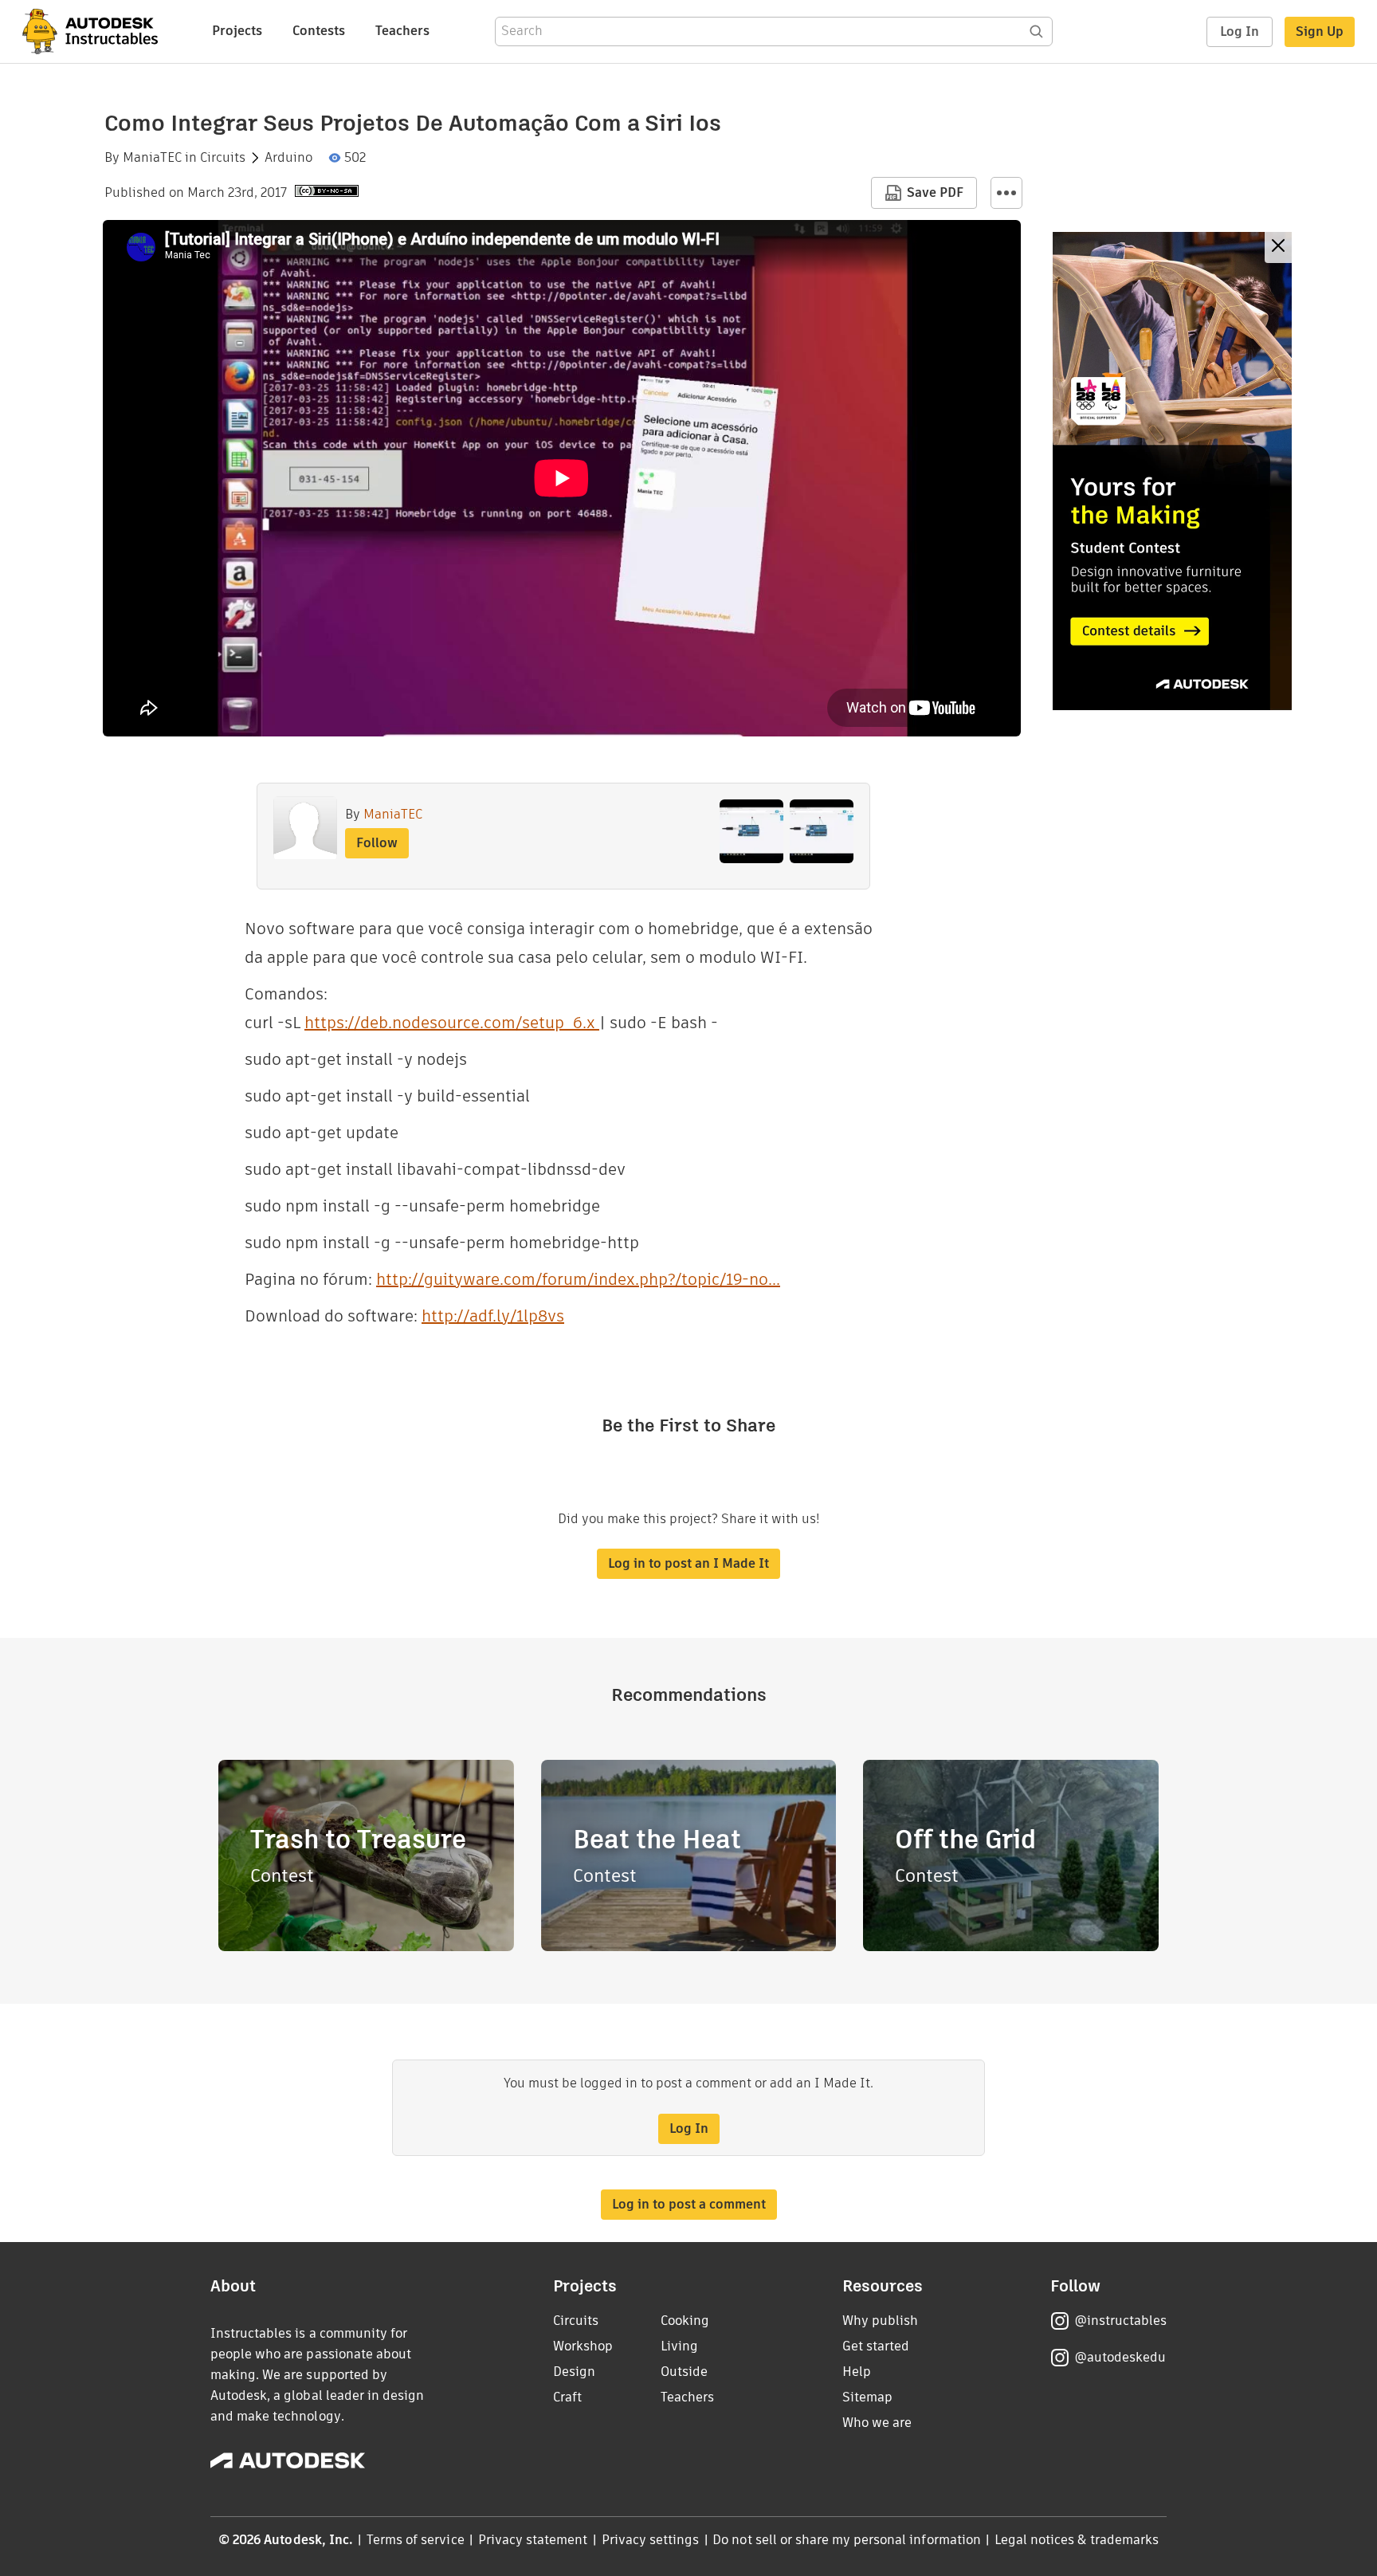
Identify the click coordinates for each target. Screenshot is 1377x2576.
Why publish (880, 2321)
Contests (319, 31)
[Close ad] (1278, 247)
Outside (684, 2372)
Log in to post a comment (689, 2204)
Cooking (685, 2321)
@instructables (1120, 2321)
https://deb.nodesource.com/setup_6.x (452, 1023)
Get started (876, 2346)
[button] (1006, 193)
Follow (377, 843)
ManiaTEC (152, 158)
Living (679, 2346)
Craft (567, 2397)
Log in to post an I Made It (688, 1563)
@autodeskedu (1120, 2357)
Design (574, 2372)
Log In (1240, 31)
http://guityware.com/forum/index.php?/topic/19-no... (578, 1279)
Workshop (583, 2346)
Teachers (402, 31)
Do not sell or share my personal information (846, 2540)
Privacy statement (533, 2540)
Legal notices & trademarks (1077, 2540)
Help (857, 2372)
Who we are (877, 2423)
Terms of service (416, 2540)
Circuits (223, 158)
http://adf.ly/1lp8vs (493, 1316)
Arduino (288, 158)
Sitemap (867, 2397)
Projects (237, 31)
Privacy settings (651, 2540)
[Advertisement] (1172, 471)
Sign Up (1320, 31)
